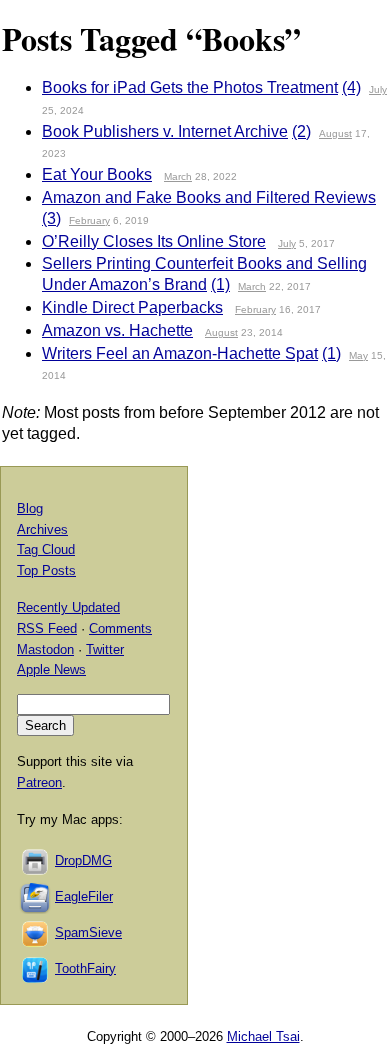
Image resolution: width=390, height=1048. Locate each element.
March (178, 176)
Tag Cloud (46, 549)
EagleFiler (84, 896)
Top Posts (46, 570)
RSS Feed (47, 628)
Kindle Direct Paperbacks (132, 307)
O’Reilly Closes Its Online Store (154, 241)
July (378, 89)
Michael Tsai (263, 1036)
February (89, 220)
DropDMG (83, 860)
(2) (301, 131)
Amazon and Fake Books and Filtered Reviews (209, 197)
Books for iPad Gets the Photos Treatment (190, 87)
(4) (351, 87)
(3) (51, 218)
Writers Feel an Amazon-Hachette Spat (180, 353)
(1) (220, 284)
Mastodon (45, 649)
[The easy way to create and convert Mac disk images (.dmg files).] (36, 860)
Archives (42, 529)
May (358, 355)
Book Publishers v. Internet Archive (165, 131)
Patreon (39, 782)
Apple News (51, 669)
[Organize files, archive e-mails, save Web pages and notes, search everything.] (36, 896)
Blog (30, 508)
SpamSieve (88, 932)
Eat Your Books (97, 174)
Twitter (105, 649)
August (335, 133)
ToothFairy (85, 968)
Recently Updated (68, 607)
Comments (120, 628)
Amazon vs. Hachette (117, 330)
